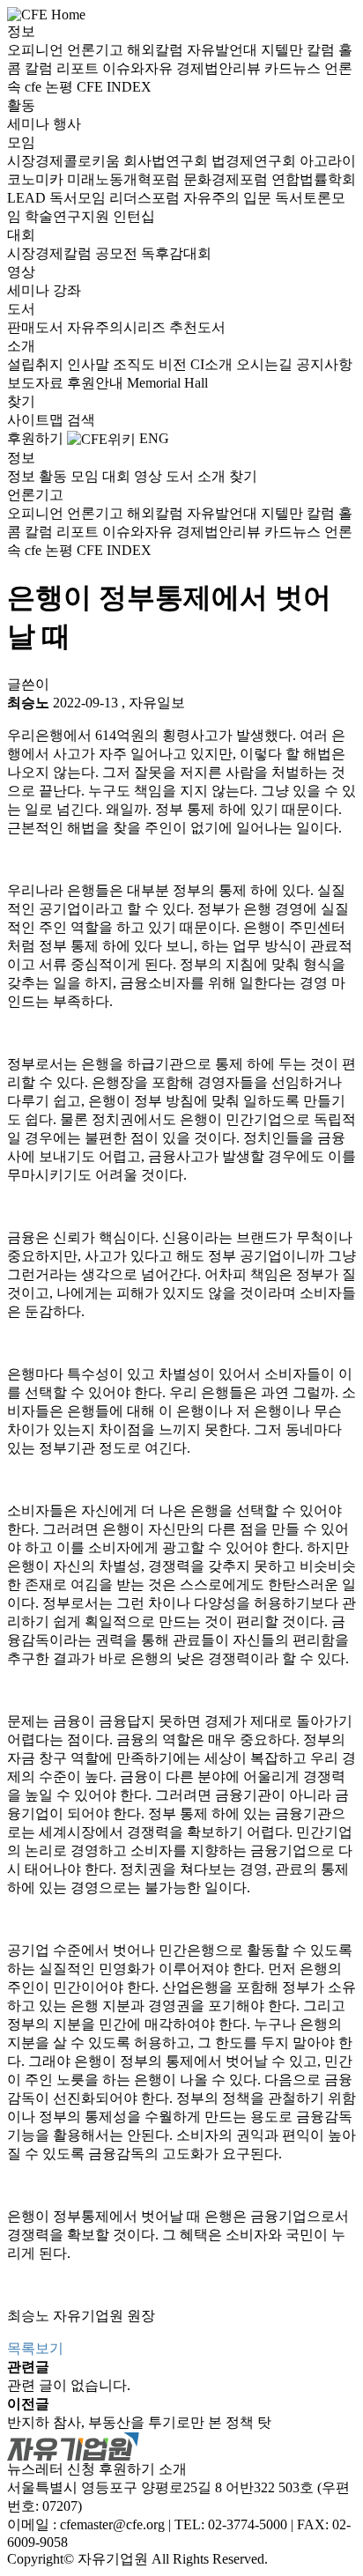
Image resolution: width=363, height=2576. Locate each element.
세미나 (30, 124)
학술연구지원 (69, 216)
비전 (174, 364)
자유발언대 (224, 50)
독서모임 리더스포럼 (116, 198)
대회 (21, 235)
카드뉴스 (294, 68)
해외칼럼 (157, 50)
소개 (21, 346)
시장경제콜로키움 (65, 161)
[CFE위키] (101, 438)
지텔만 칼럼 (300, 50)
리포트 (79, 68)
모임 (21, 142)
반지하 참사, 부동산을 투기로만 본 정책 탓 (139, 2422)
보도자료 (37, 383)
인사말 (90, 364)
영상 (21, 272)
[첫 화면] (46, 14)
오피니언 (37, 50)
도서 (21, 309)
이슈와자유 (139, 68)
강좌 (67, 290)
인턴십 (134, 216)
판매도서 (37, 327)
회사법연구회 (167, 161)
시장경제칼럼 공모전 (74, 253)
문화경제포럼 (227, 179)
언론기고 (97, 50)
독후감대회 (176, 253)
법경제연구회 (256, 161)
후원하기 (35, 438)
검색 (81, 420)
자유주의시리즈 (118, 327)
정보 (21, 31)
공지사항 (324, 364)
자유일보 (157, 703)
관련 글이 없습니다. (69, 2385)
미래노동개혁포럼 (125, 179)
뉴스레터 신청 (51, 2469)
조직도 (136, 364)
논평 (61, 87)
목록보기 (35, 2348)
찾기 (21, 401)
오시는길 (266, 364)
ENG (154, 438)
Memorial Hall (167, 383)
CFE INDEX (114, 87)
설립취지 (37, 364)
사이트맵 (37, 420)
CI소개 (213, 364)
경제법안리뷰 (220, 68)
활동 (21, 105)
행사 (67, 124)
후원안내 (97, 383)
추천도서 (197, 327)
